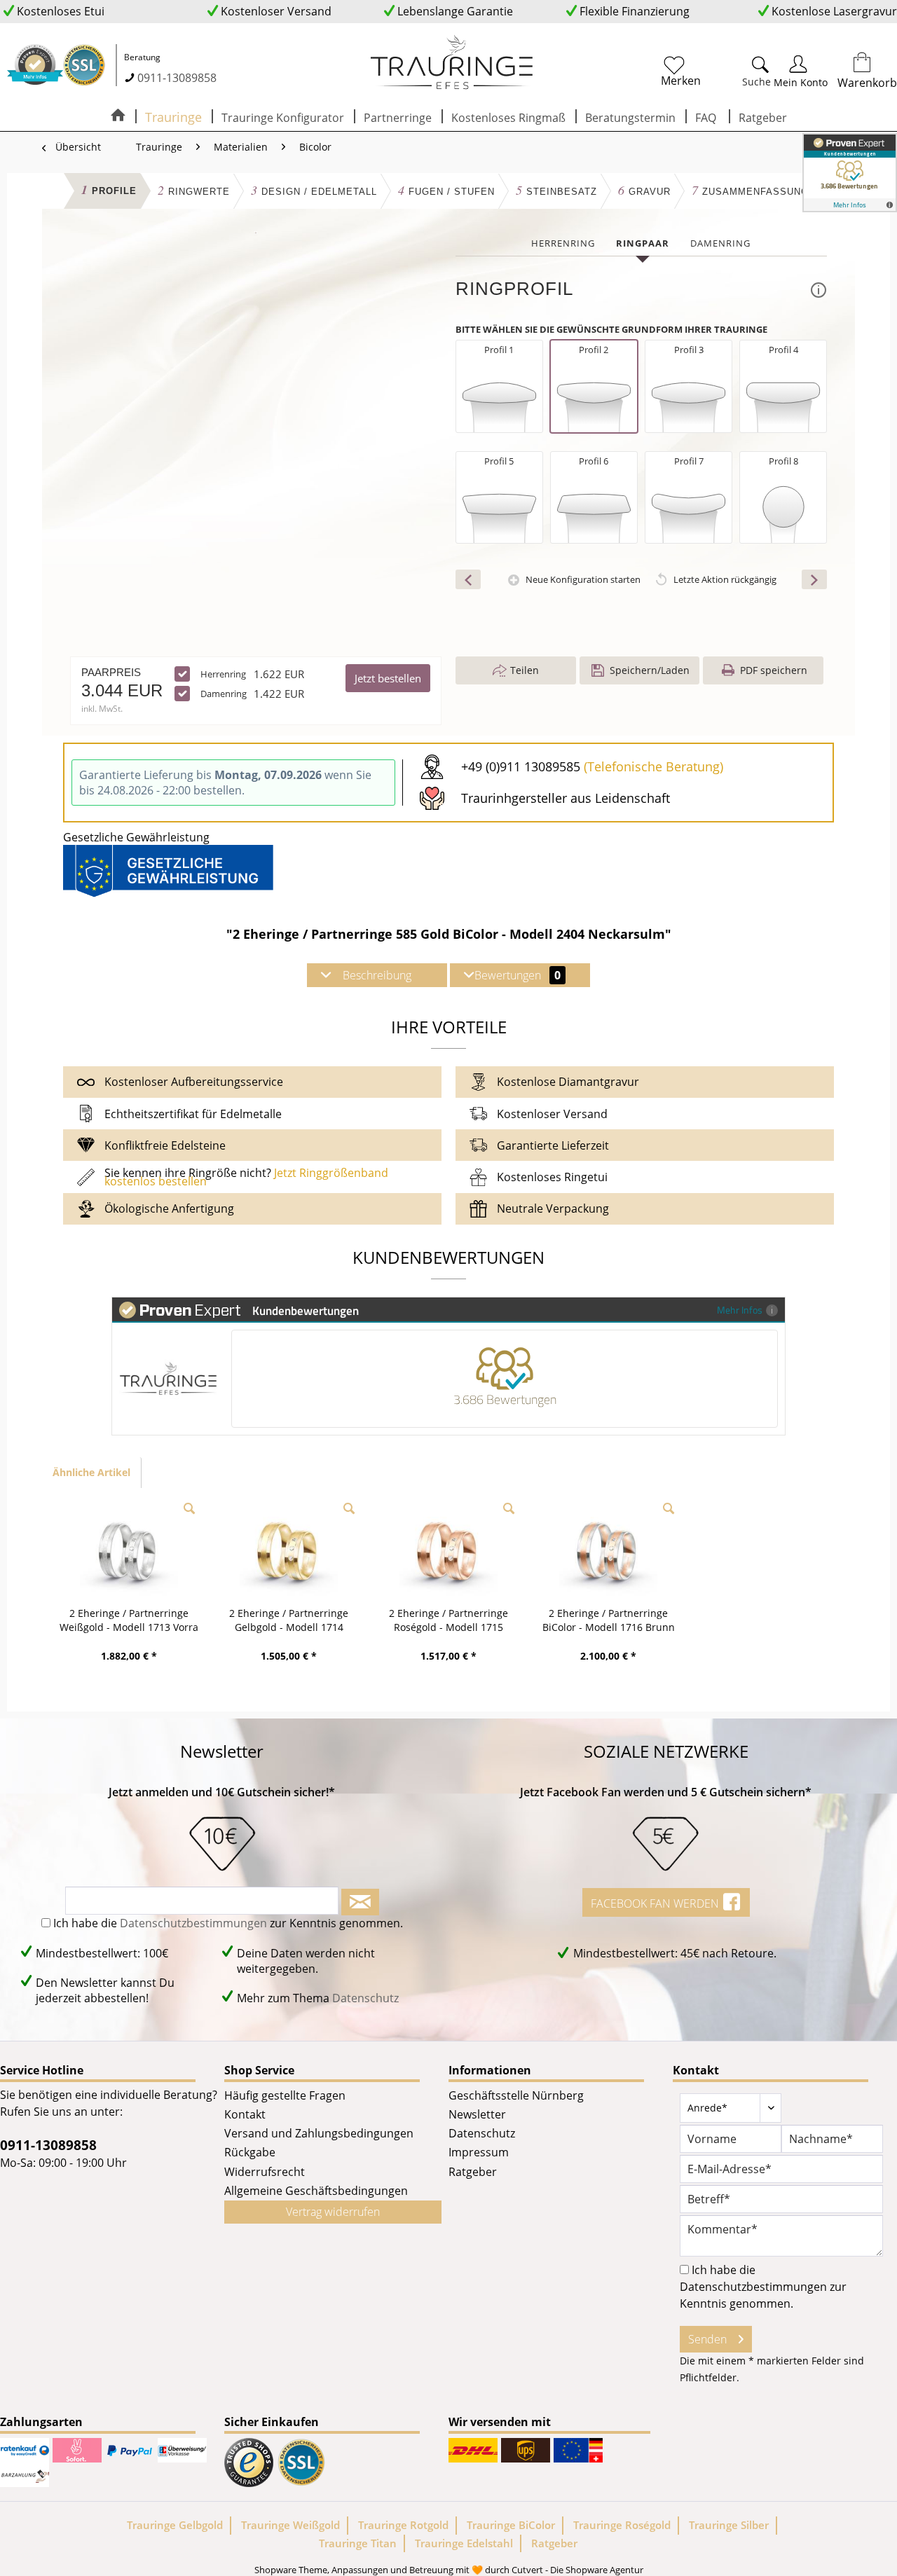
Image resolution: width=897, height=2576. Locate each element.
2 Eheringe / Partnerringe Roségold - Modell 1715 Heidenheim (448, 1620)
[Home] (118, 116)
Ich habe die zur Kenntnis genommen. (228, 1923)
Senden (707, 2339)
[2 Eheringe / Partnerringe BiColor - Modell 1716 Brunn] (608, 1550)
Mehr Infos (740, 1310)
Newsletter (477, 2114)
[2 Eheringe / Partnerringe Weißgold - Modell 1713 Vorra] (129, 1550)
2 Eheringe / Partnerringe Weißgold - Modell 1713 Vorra (129, 1620)
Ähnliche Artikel (91, 1472)
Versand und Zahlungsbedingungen (319, 2133)
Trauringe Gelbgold (175, 2525)
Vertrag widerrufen (333, 2212)
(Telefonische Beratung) (653, 766)
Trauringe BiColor (511, 2525)
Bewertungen (518, 975)
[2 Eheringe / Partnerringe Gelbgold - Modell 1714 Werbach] (289, 1550)
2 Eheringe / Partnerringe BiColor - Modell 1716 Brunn (609, 1620)
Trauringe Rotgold (403, 2525)
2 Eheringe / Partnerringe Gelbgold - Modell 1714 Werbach (289, 1620)
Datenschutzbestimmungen (193, 1923)
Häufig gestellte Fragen (285, 2095)
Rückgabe (250, 2152)
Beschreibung (377, 975)
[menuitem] (714, 69)
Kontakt (245, 2114)
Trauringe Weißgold (290, 2525)
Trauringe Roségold (622, 2525)
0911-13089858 (177, 78)
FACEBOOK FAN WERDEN (656, 1903)
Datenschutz (365, 1998)
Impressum (479, 2152)
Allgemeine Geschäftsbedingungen (316, 2191)
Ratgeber (473, 2172)
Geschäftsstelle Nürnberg (516, 2095)
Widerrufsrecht (265, 2172)
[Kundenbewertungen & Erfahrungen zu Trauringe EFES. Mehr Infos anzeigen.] (850, 173)
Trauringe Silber (729, 2525)
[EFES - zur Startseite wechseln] (452, 63)
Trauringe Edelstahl (464, 2543)
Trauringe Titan (358, 2543)
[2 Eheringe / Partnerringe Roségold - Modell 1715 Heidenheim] (448, 1550)
